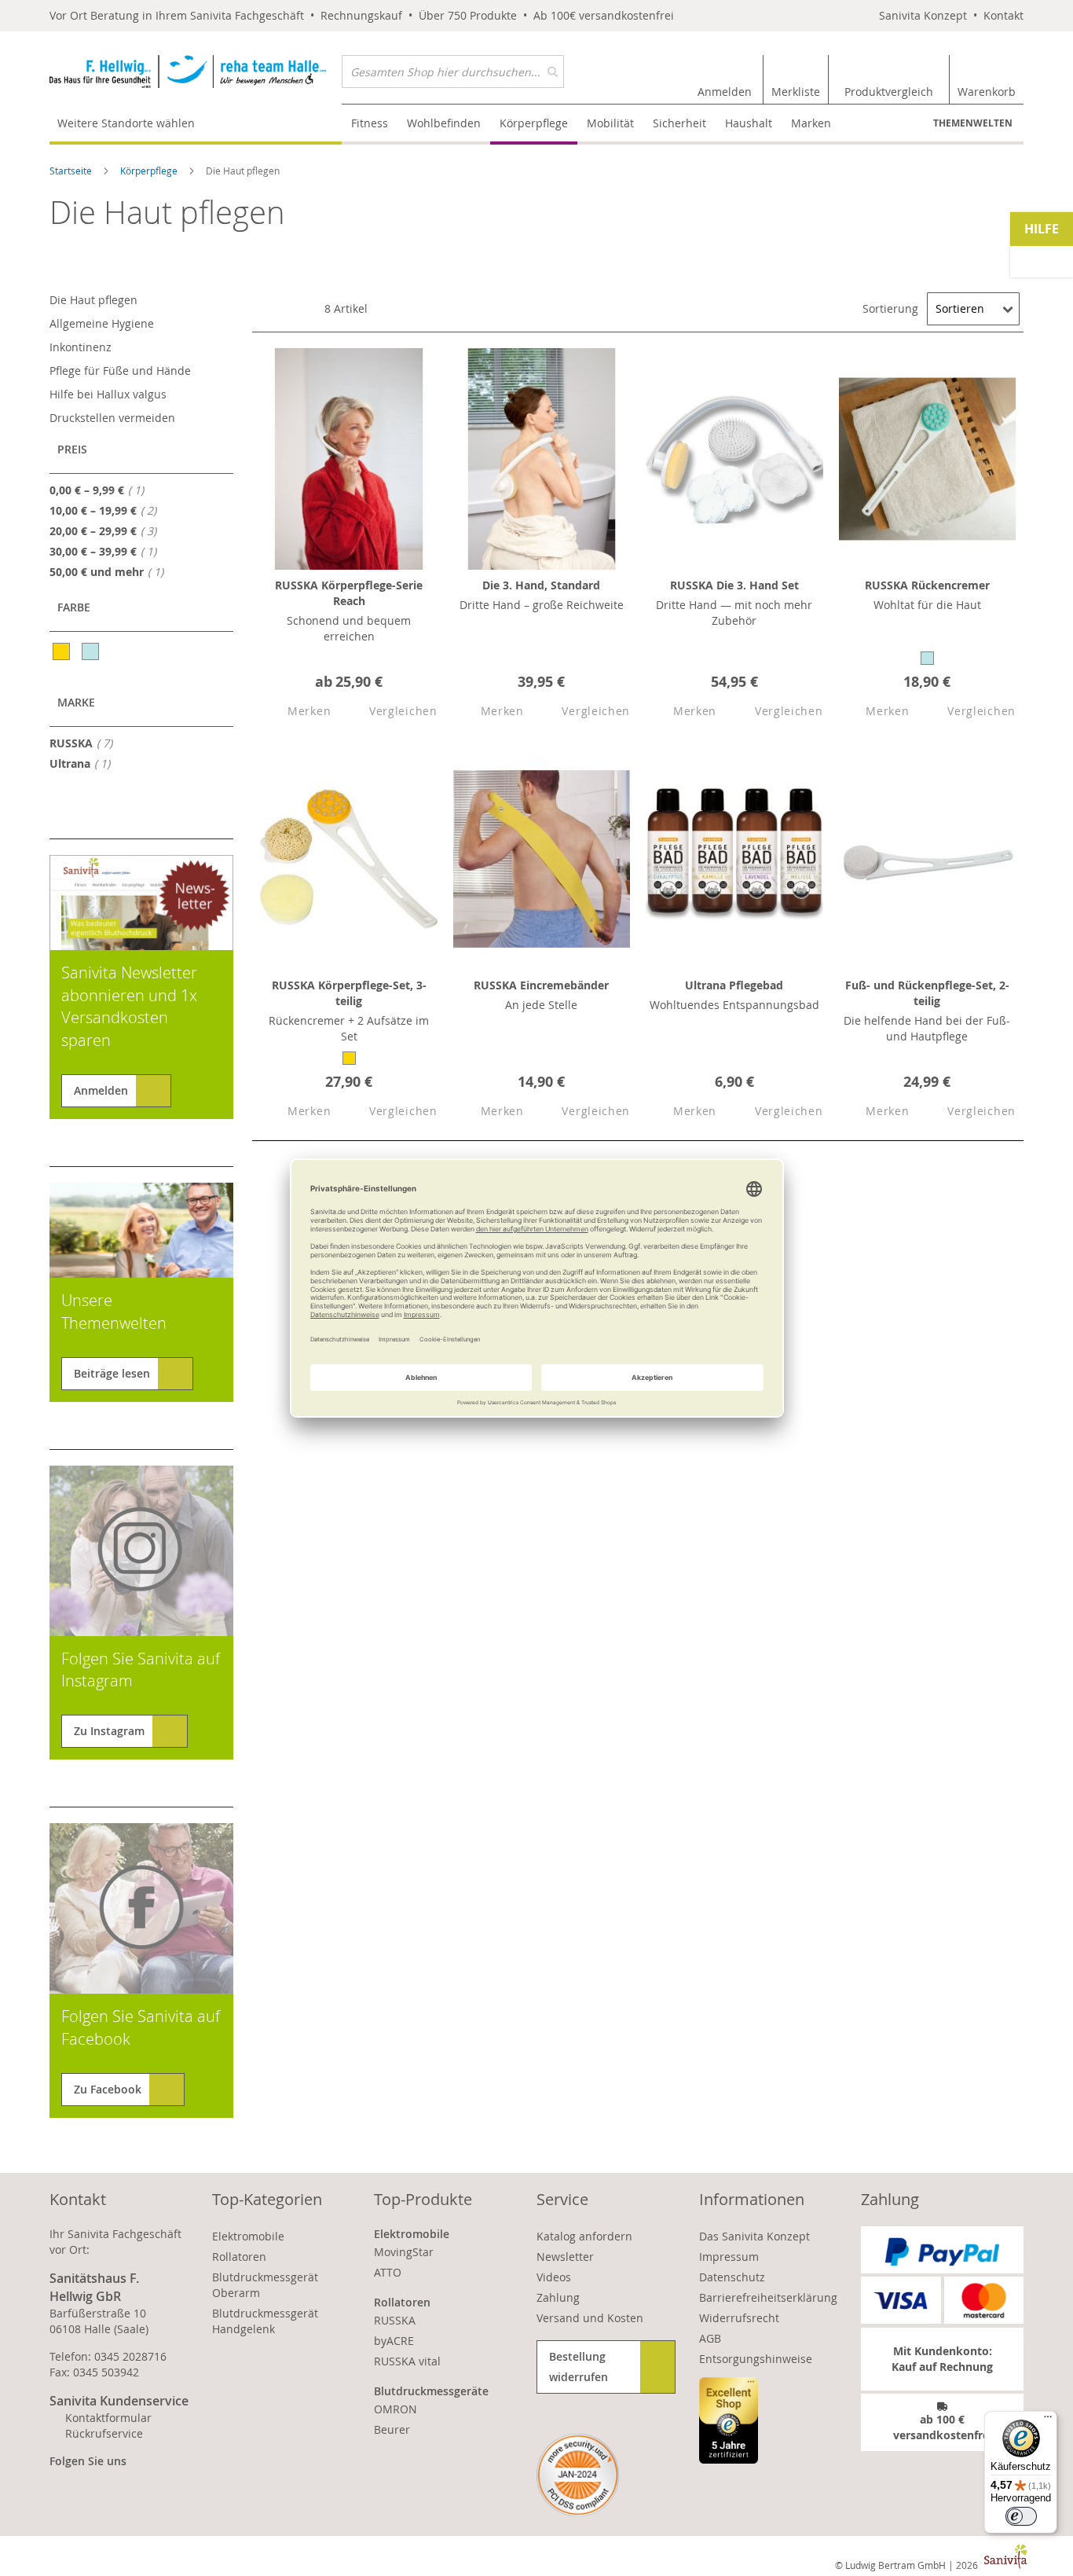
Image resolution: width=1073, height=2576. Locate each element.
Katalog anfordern (584, 2236)
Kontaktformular (108, 2418)
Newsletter (565, 2257)
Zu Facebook (108, 2089)
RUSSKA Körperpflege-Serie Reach (349, 593)
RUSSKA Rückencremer (927, 585)
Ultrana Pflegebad (734, 985)
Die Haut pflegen (93, 300)
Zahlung (558, 2297)
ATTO (388, 2272)
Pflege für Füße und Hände (120, 371)
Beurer (392, 2429)
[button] (295, 712)
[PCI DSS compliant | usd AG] (578, 2475)
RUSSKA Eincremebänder (541, 985)
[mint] (92, 651)
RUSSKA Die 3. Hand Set (734, 585)
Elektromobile (248, 2236)
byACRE (394, 2341)
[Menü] (1048, 2420)
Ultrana (84, 763)
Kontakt (1003, 15)
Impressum (729, 2257)
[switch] (1021, 2516)
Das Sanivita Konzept (754, 2236)
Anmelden (101, 1090)
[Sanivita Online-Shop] (196, 79)
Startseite (72, 171)
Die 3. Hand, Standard (541, 585)
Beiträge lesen (112, 1373)
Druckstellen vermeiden (112, 418)
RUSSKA (86, 743)
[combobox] (453, 72)
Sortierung (890, 308)
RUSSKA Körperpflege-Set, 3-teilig (349, 993)
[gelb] (62, 651)
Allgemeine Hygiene (102, 323)
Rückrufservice (104, 2433)
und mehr (111, 571)
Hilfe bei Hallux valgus (108, 394)
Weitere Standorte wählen (126, 123)
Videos (554, 2277)
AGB (710, 2338)
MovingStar (404, 2252)
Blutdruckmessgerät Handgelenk (265, 2321)
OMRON (396, 2409)
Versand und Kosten (590, 2318)
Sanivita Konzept (923, 15)
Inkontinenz (81, 347)
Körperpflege (150, 171)
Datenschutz (732, 2277)
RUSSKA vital (407, 2361)
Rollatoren (239, 2257)
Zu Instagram (109, 1731)
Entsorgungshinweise (756, 2359)
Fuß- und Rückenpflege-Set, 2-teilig (927, 993)
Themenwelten (973, 123)
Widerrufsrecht (739, 2318)
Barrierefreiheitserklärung (768, 2297)
